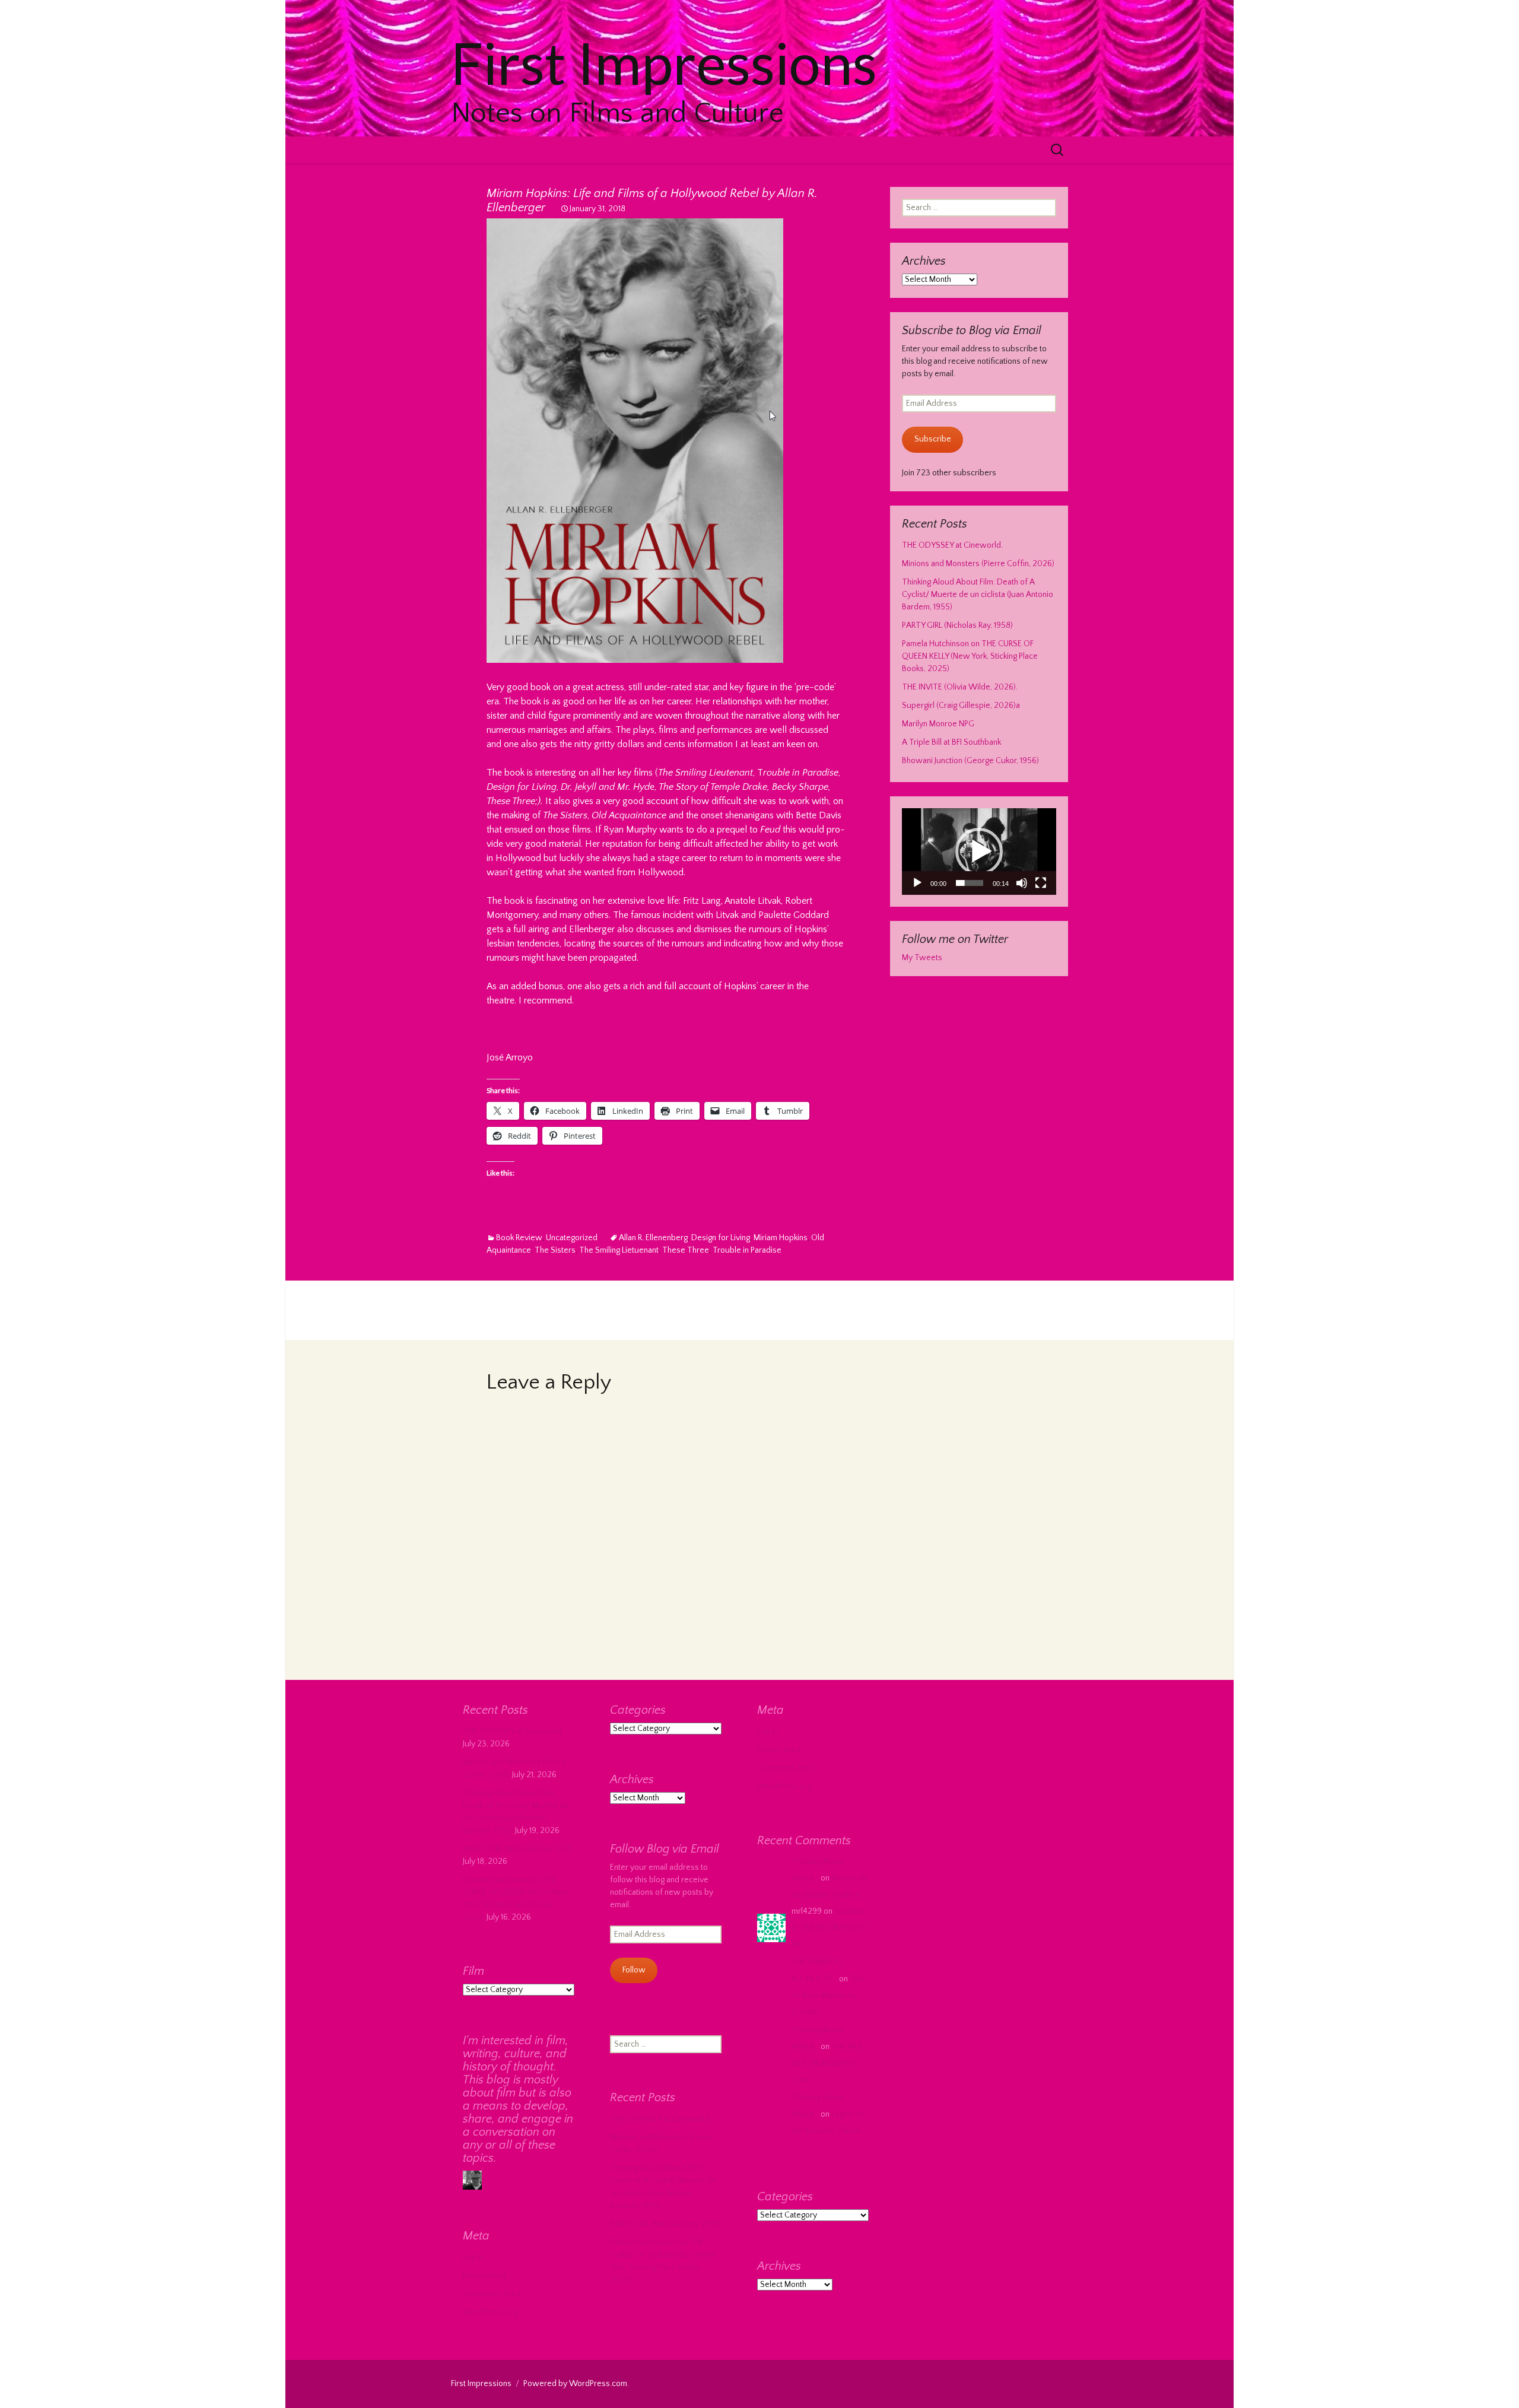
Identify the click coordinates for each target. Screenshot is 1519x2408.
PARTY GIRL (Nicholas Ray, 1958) (957, 625)
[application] (979, 852)
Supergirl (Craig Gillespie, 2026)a (961, 706)
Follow (634, 1970)
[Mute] (1022, 883)
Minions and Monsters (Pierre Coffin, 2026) (978, 564)
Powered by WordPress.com (575, 2384)
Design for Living (721, 1238)
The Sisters (555, 1250)
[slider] (970, 883)
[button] (979, 852)
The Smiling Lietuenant (619, 1250)
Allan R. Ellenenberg (653, 1238)
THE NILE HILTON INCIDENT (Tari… (827, 2063)
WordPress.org (784, 1787)
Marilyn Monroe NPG (938, 724)
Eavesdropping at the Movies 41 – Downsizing (720, 1319)
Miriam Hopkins (781, 1238)
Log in (767, 1732)
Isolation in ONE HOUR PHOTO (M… (830, 1928)
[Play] (917, 883)
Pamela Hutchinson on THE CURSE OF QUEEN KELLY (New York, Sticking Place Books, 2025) (970, 656)
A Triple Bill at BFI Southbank (951, 742)
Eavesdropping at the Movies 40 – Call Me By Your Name (641, 1301)
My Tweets (922, 958)
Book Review (519, 1238)
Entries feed (779, 1750)
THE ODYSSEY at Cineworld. (952, 545)
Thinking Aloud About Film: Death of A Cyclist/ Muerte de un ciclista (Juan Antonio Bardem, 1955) (978, 595)
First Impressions (481, 2384)
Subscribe (933, 439)
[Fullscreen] (1041, 883)
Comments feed (786, 1768)
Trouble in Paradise (747, 1250)
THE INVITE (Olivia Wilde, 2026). (960, 687)
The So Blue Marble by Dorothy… (828, 1996)
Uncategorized (572, 1238)
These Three (686, 1250)
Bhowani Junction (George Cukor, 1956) (970, 761)
